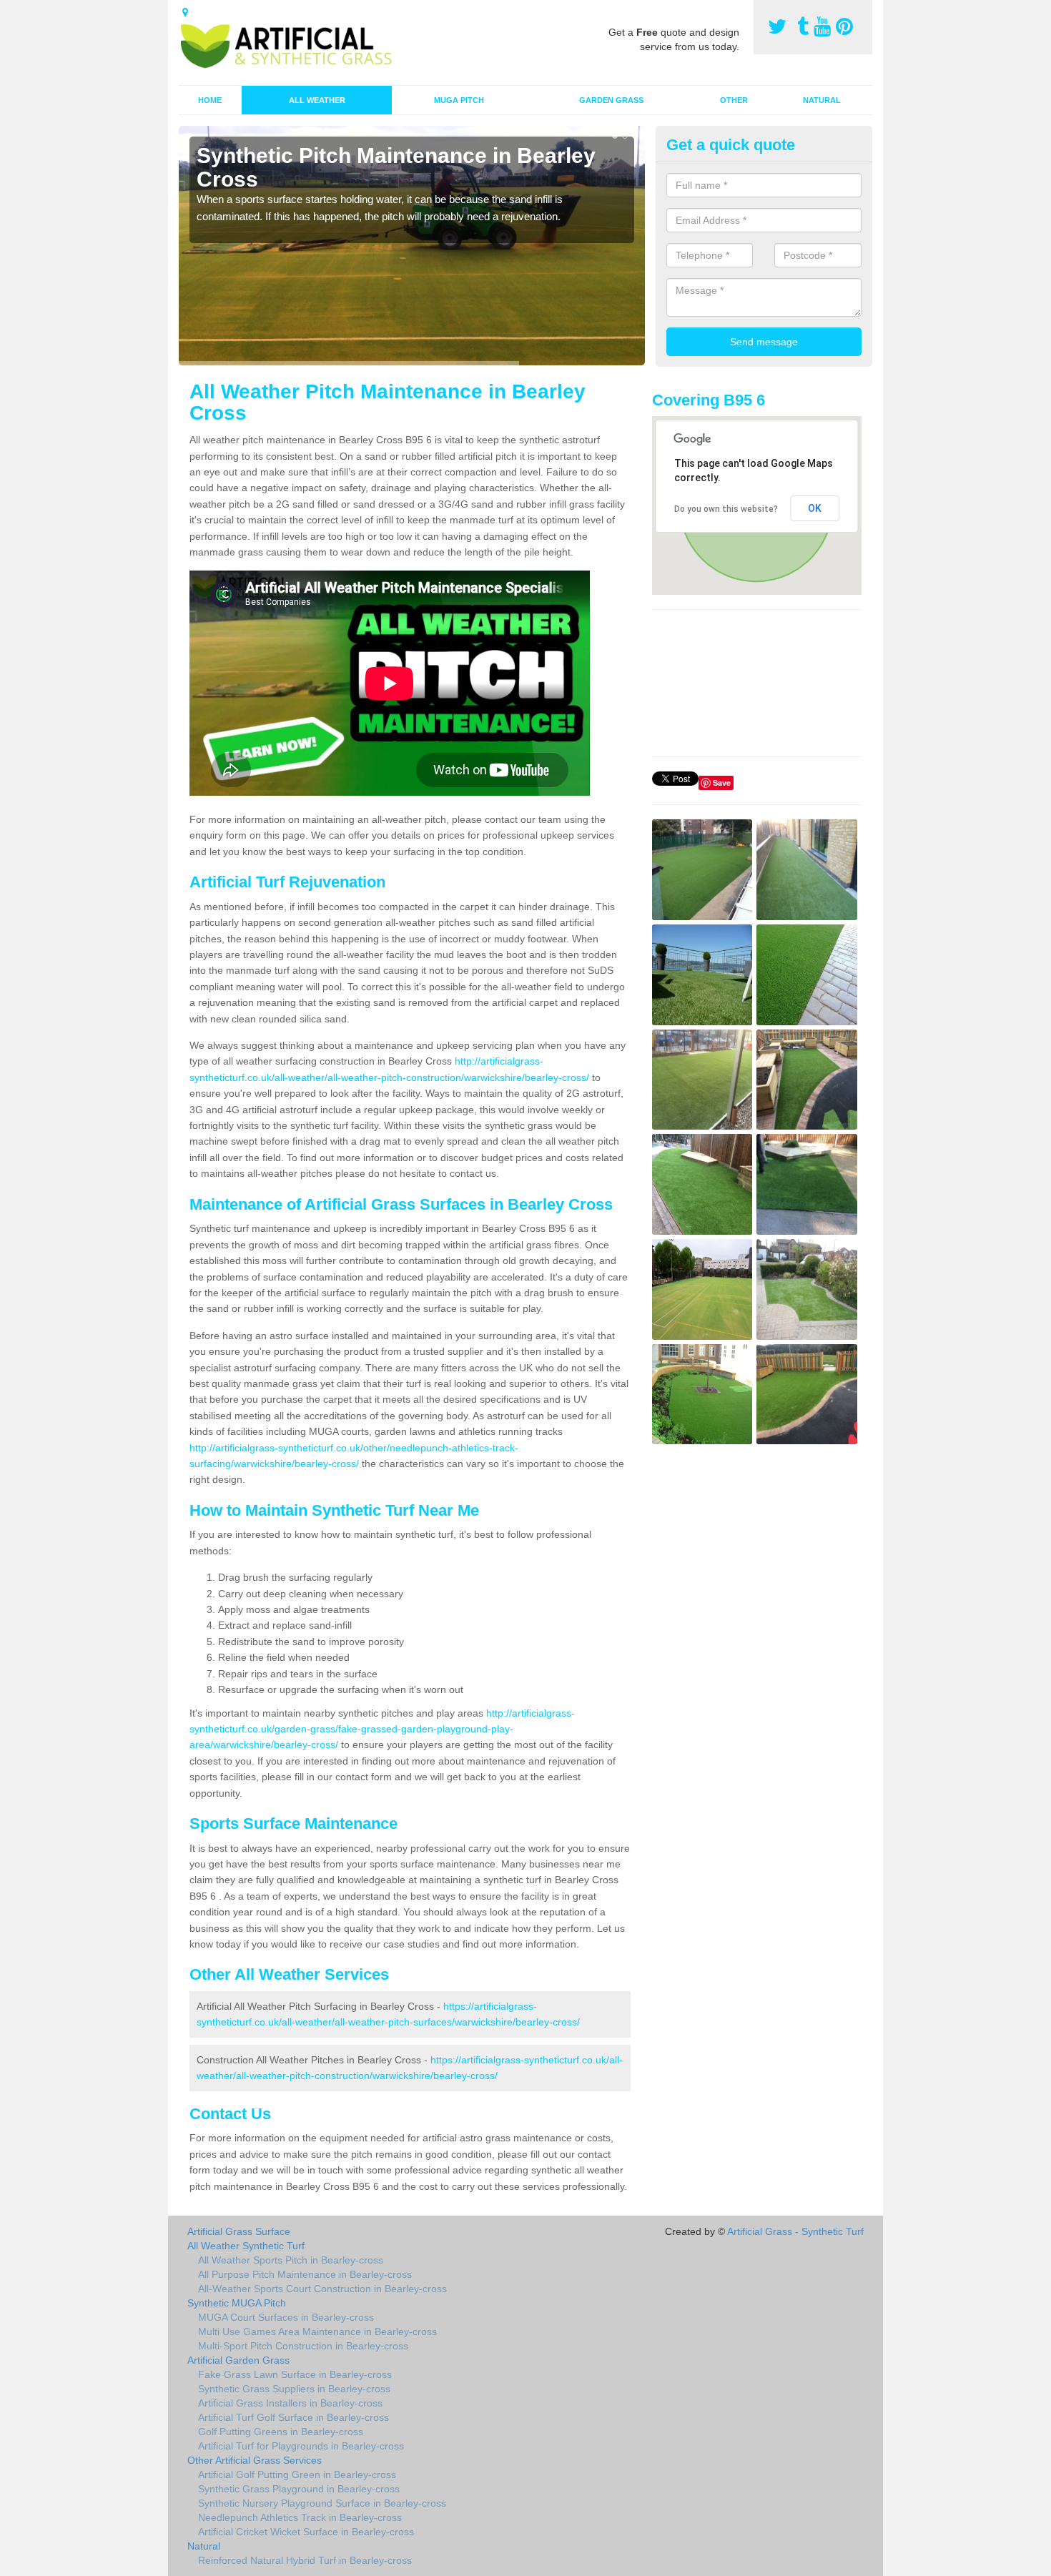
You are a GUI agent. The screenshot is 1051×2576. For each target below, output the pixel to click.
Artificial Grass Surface (239, 2231)
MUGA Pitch (459, 100)
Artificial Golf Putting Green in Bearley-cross (297, 2474)
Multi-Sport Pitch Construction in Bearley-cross (303, 2346)
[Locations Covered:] (185, 12)
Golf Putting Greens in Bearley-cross (281, 2432)
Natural (822, 100)
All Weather (317, 100)
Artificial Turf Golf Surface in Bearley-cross (293, 2417)
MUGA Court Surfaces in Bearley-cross (286, 2317)
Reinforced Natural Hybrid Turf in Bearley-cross (305, 2560)
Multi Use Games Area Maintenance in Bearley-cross (317, 2331)
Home (210, 100)
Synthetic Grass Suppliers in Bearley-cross (294, 2389)
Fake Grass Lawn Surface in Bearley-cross (295, 2374)
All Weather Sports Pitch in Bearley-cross (291, 2260)
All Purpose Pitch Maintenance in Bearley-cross (305, 2274)
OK (815, 508)
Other (734, 100)
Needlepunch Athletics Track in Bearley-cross (300, 2517)
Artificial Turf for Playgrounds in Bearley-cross (301, 2446)
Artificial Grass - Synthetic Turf (795, 2231)
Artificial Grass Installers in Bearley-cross (290, 2403)
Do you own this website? (726, 509)
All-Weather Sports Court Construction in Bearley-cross (322, 2289)
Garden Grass (611, 100)
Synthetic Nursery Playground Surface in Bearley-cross (322, 2503)
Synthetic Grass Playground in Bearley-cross (299, 2489)
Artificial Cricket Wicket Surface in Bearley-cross (306, 2532)
